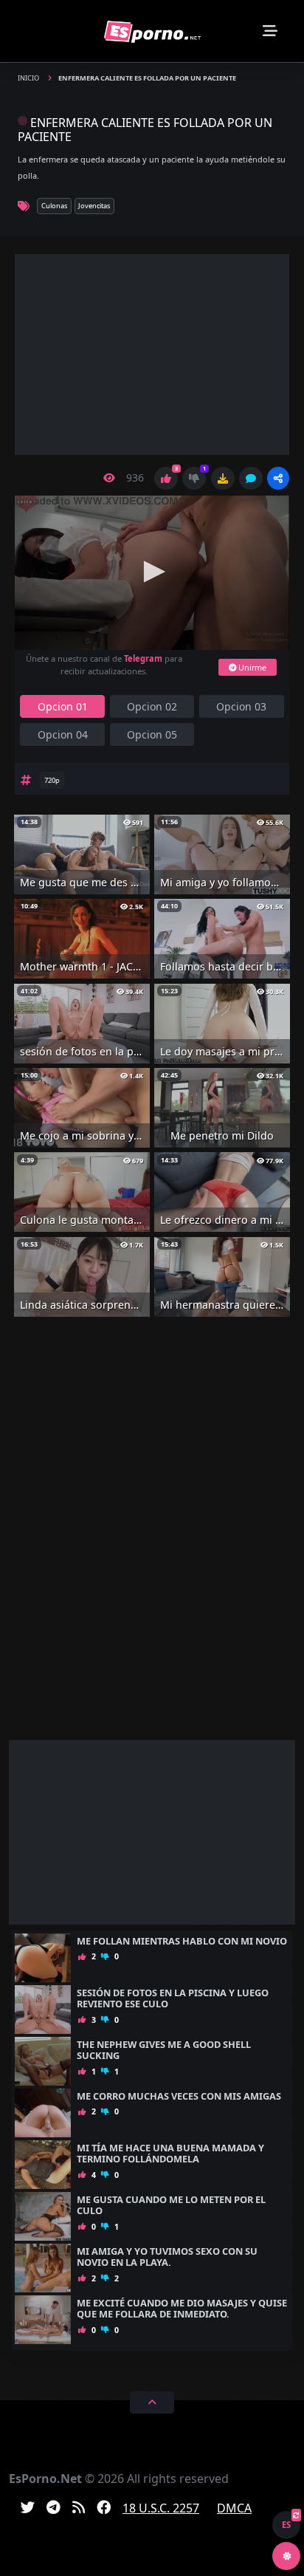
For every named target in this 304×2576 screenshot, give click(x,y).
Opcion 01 (63, 706)
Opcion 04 (63, 734)
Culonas (54, 206)
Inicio (29, 78)
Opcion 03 (241, 706)
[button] (278, 478)
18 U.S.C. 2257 (161, 2508)
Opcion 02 (152, 706)
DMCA (234, 2508)
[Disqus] (152, 1539)
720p (52, 780)
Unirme (251, 667)
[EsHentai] (152, 31)
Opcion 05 (152, 734)
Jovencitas (94, 206)
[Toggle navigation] (270, 31)
